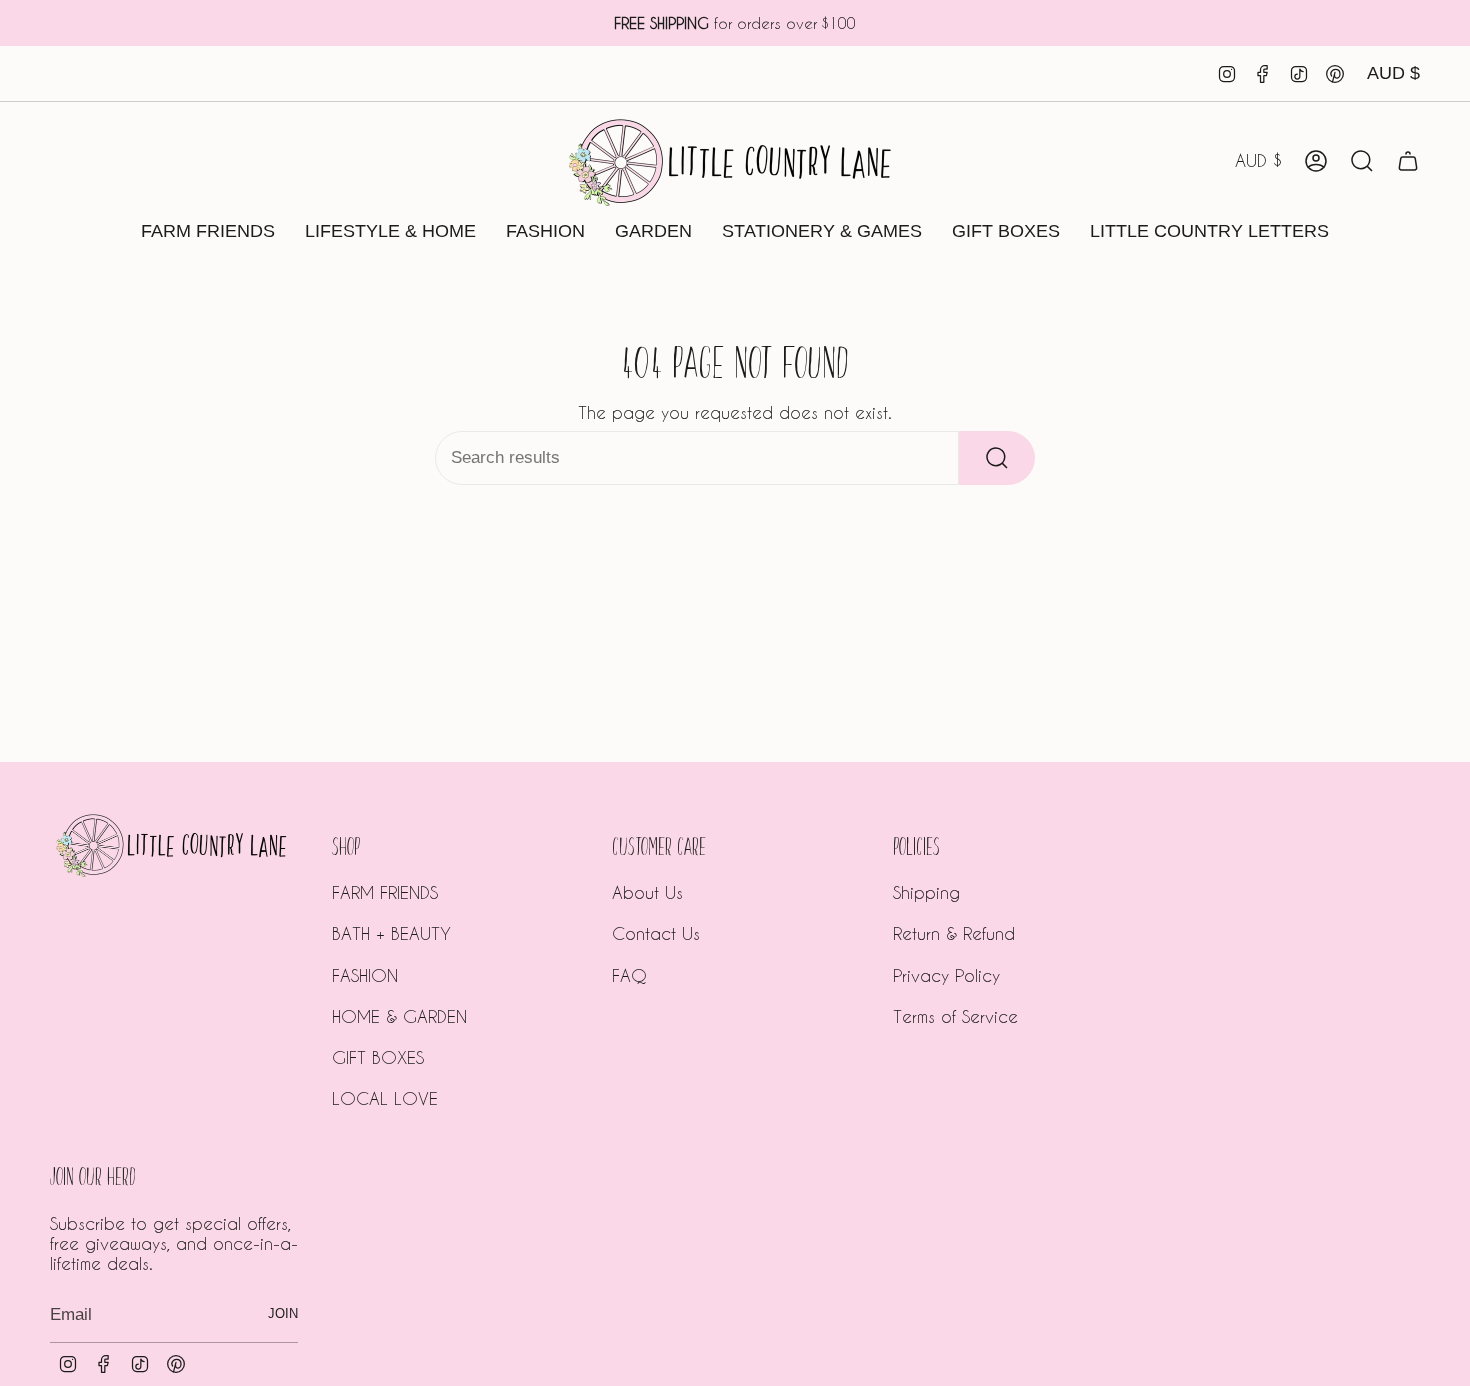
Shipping (926, 892)
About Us (647, 892)
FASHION (365, 975)
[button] (208, 232)
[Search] (997, 458)
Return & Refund (954, 933)
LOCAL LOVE (385, 1098)
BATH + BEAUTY (391, 933)
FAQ (629, 975)
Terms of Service (955, 1016)
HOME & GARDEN (399, 1016)
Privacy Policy (946, 975)
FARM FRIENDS (385, 892)
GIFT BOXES (378, 1057)
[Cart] (1408, 161)
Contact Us (656, 933)
